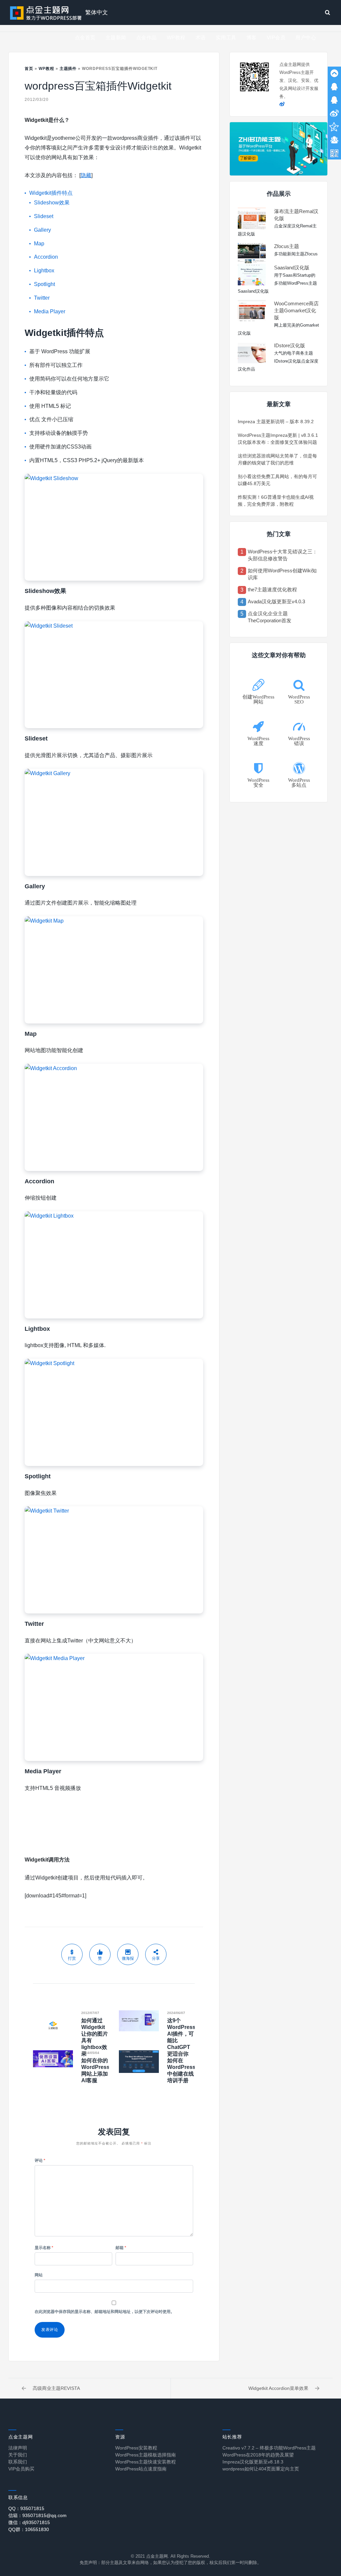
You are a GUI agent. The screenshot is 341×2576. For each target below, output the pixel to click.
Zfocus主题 (287, 246)
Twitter (42, 298)
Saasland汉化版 (292, 268)
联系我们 (18, 2462)
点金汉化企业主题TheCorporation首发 (270, 617)
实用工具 (226, 37)
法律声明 (18, 2448)
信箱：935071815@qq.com (37, 2515)
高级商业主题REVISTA (56, 2388)
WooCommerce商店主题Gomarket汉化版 (296, 310)
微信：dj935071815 (29, 2522)
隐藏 (86, 175)
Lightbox (44, 271)
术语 (201, 37)
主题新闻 (116, 37)
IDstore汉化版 (290, 345)
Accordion (46, 257)
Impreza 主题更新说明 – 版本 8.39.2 (276, 422)
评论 (40, 2160)
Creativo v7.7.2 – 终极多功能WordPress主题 (269, 2448)
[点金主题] (46, 12)
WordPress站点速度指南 (141, 2469)
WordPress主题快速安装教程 (146, 2462)
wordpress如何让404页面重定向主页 (261, 2469)
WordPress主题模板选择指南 (146, 2455)
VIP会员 (276, 37)
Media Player (50, 311)
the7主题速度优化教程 (272, 589)
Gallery (42, 230)
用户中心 (306, 37)
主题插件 (68, 69)
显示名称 (44, 2248)
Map (39, 244)
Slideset (44, 216)
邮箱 (121, 2248)
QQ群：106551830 (29, 2529)
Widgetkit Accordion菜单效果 (278, 2388)
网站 (39, 2275)
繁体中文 (97, 12)
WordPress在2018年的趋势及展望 (258, 2455)
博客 (252, 37)
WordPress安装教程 (136, 2448)
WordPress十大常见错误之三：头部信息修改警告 (283, 555)
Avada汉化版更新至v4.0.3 (276, 601)
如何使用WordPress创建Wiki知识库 (282, 574)
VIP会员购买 (21, 2469)
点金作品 (147, 37)
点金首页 (85, 37)
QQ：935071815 (26, 2508)
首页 (29, 69)
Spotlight (44, 284)
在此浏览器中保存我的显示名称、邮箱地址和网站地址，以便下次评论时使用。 (105, 2312)
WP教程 (176, 37)
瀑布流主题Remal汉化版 (296, 215)
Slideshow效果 (52, 203)
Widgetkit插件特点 (51, 193)
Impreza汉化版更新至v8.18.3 (253, 2462)
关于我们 (18, 2455)
